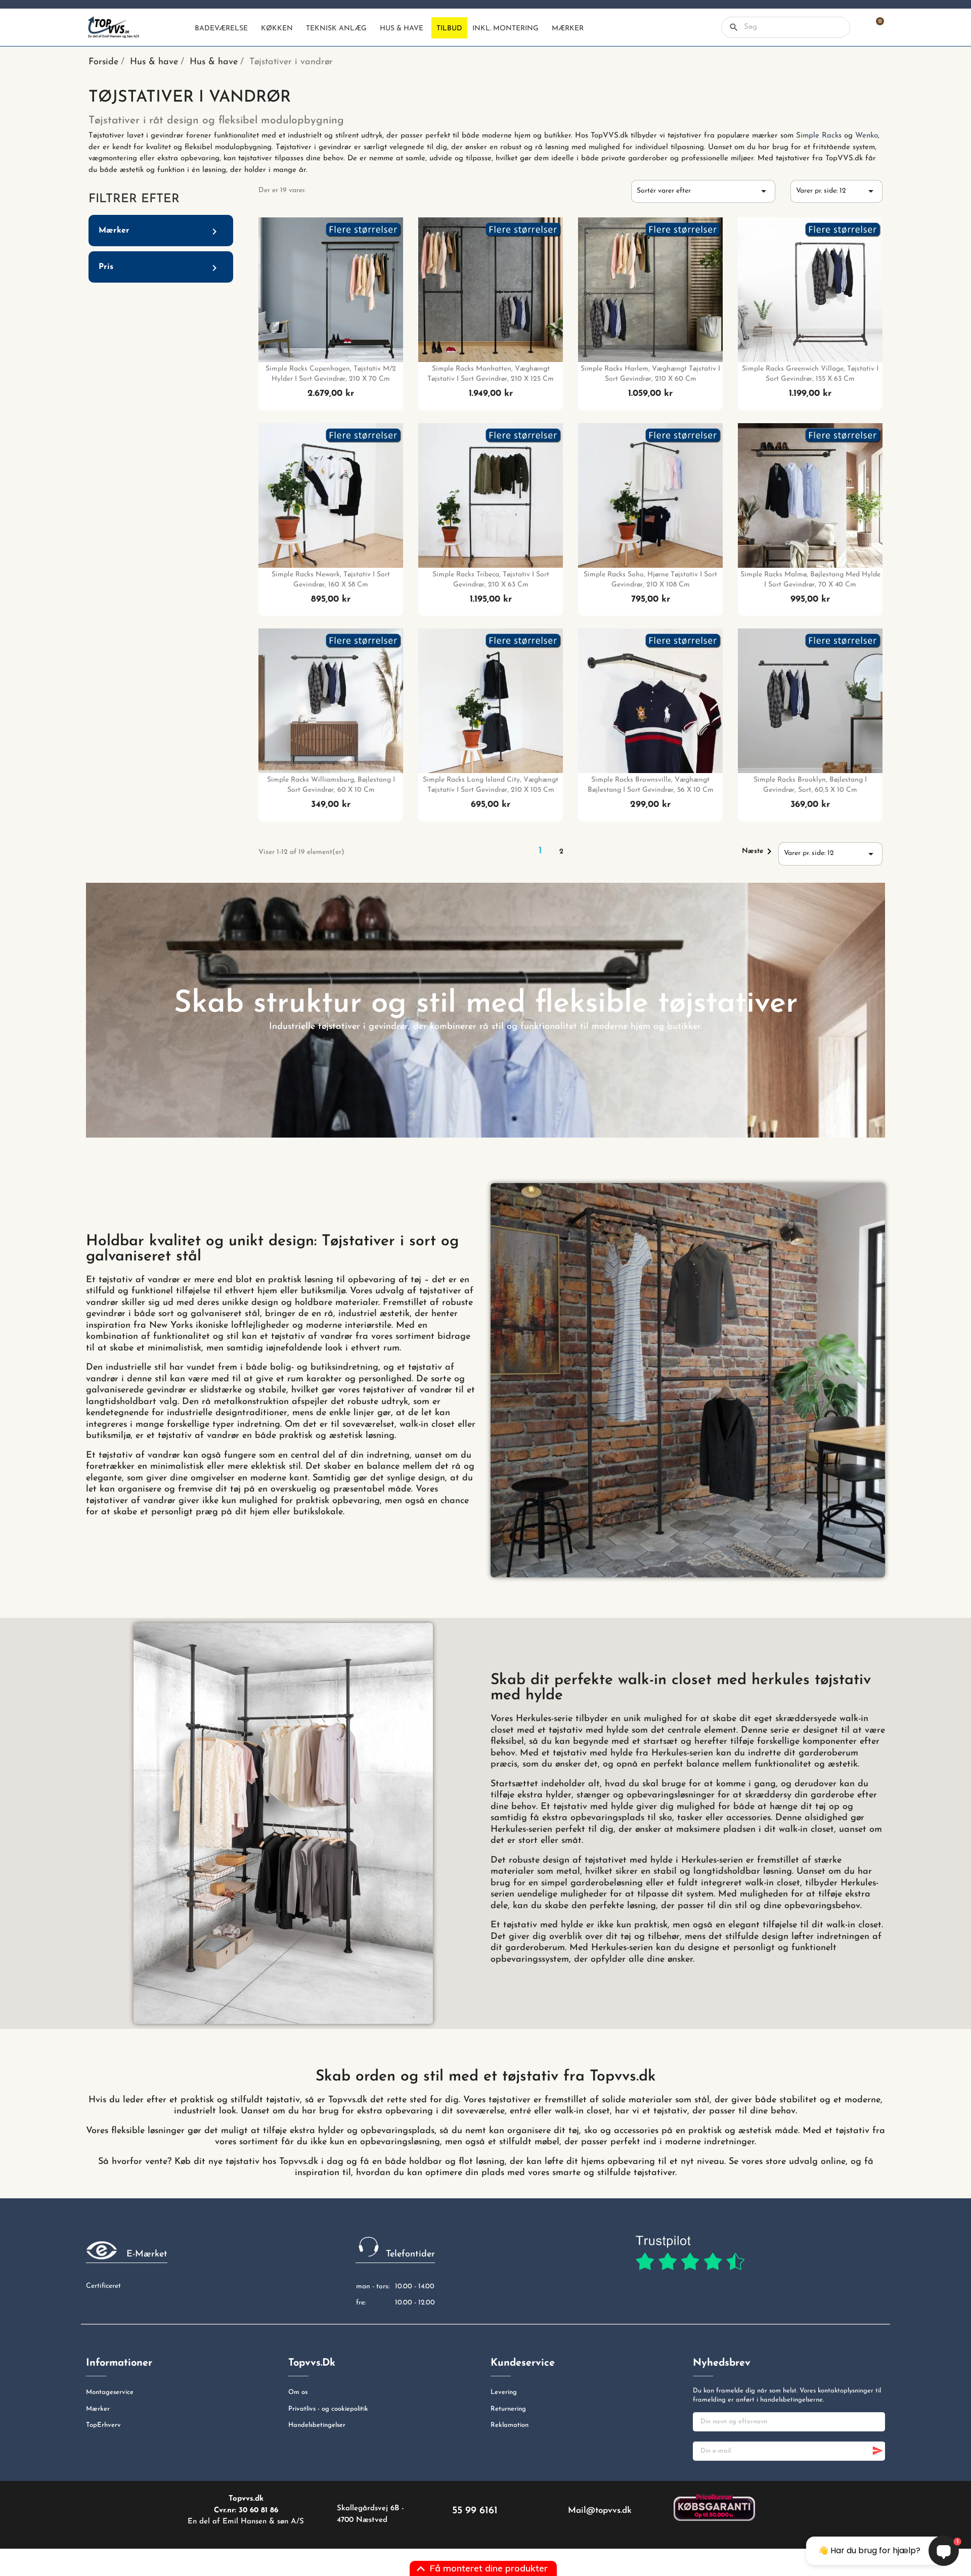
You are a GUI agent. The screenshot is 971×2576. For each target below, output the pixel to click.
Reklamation (510, 2425)
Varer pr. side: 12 (836, 191)
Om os (298, 2392)
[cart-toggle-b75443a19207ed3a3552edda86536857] (875, 27)
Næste (759, 851)
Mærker (98, 2409)
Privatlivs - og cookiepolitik (328, 2409)
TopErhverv (103, 2425)
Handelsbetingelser (317, 2425)
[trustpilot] (690, 2253)
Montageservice (110, 2392)
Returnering (508, 2409)
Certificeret (103, 2286)
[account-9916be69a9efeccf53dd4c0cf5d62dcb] (857, 27)
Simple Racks (819, 136)
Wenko (867, 136)
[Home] (181, 28)
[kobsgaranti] (714, 2507)
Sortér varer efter (703, 191)
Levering (504, 2392)
